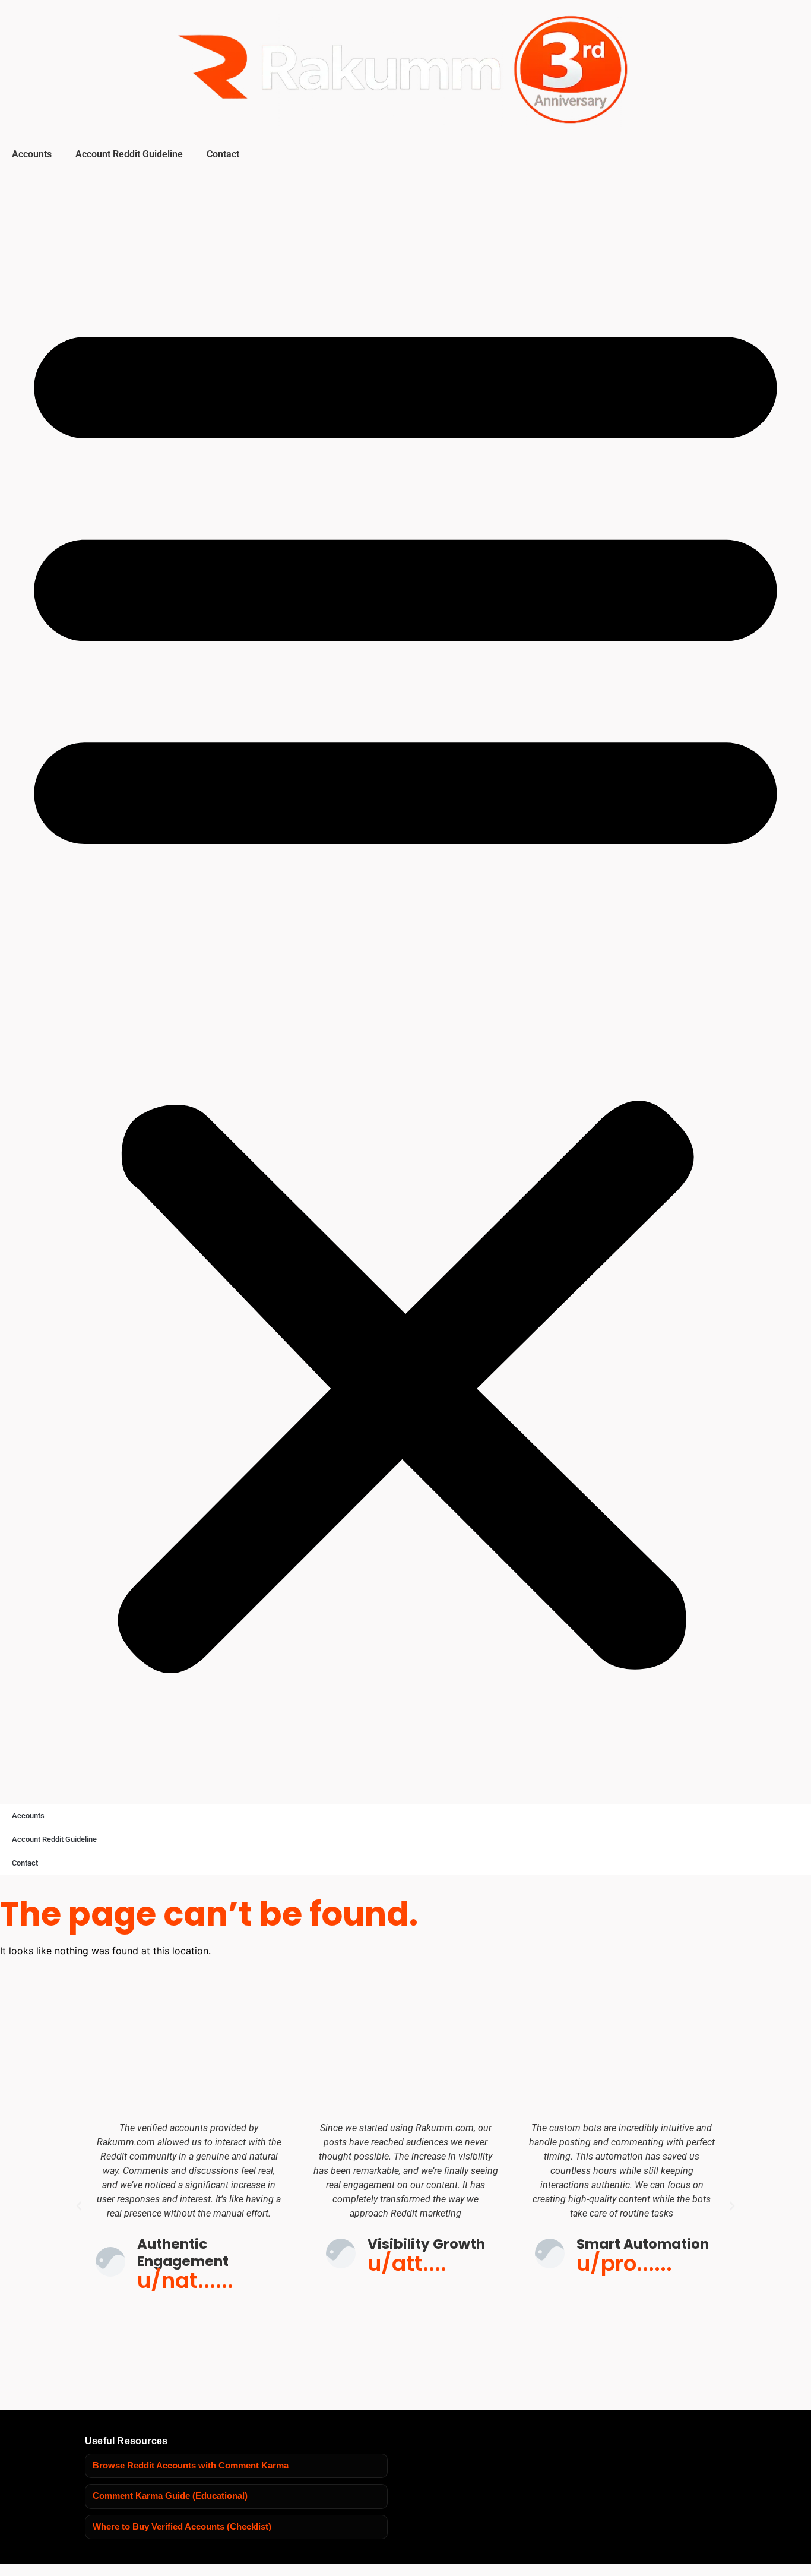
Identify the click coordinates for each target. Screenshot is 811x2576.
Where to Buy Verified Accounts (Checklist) (182, 2527)
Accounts (32, 154)
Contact (223, 154)
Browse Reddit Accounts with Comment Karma (191, 2466)
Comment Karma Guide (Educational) (170, 2496)
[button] (405, 983)
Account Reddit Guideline (129, 154)
